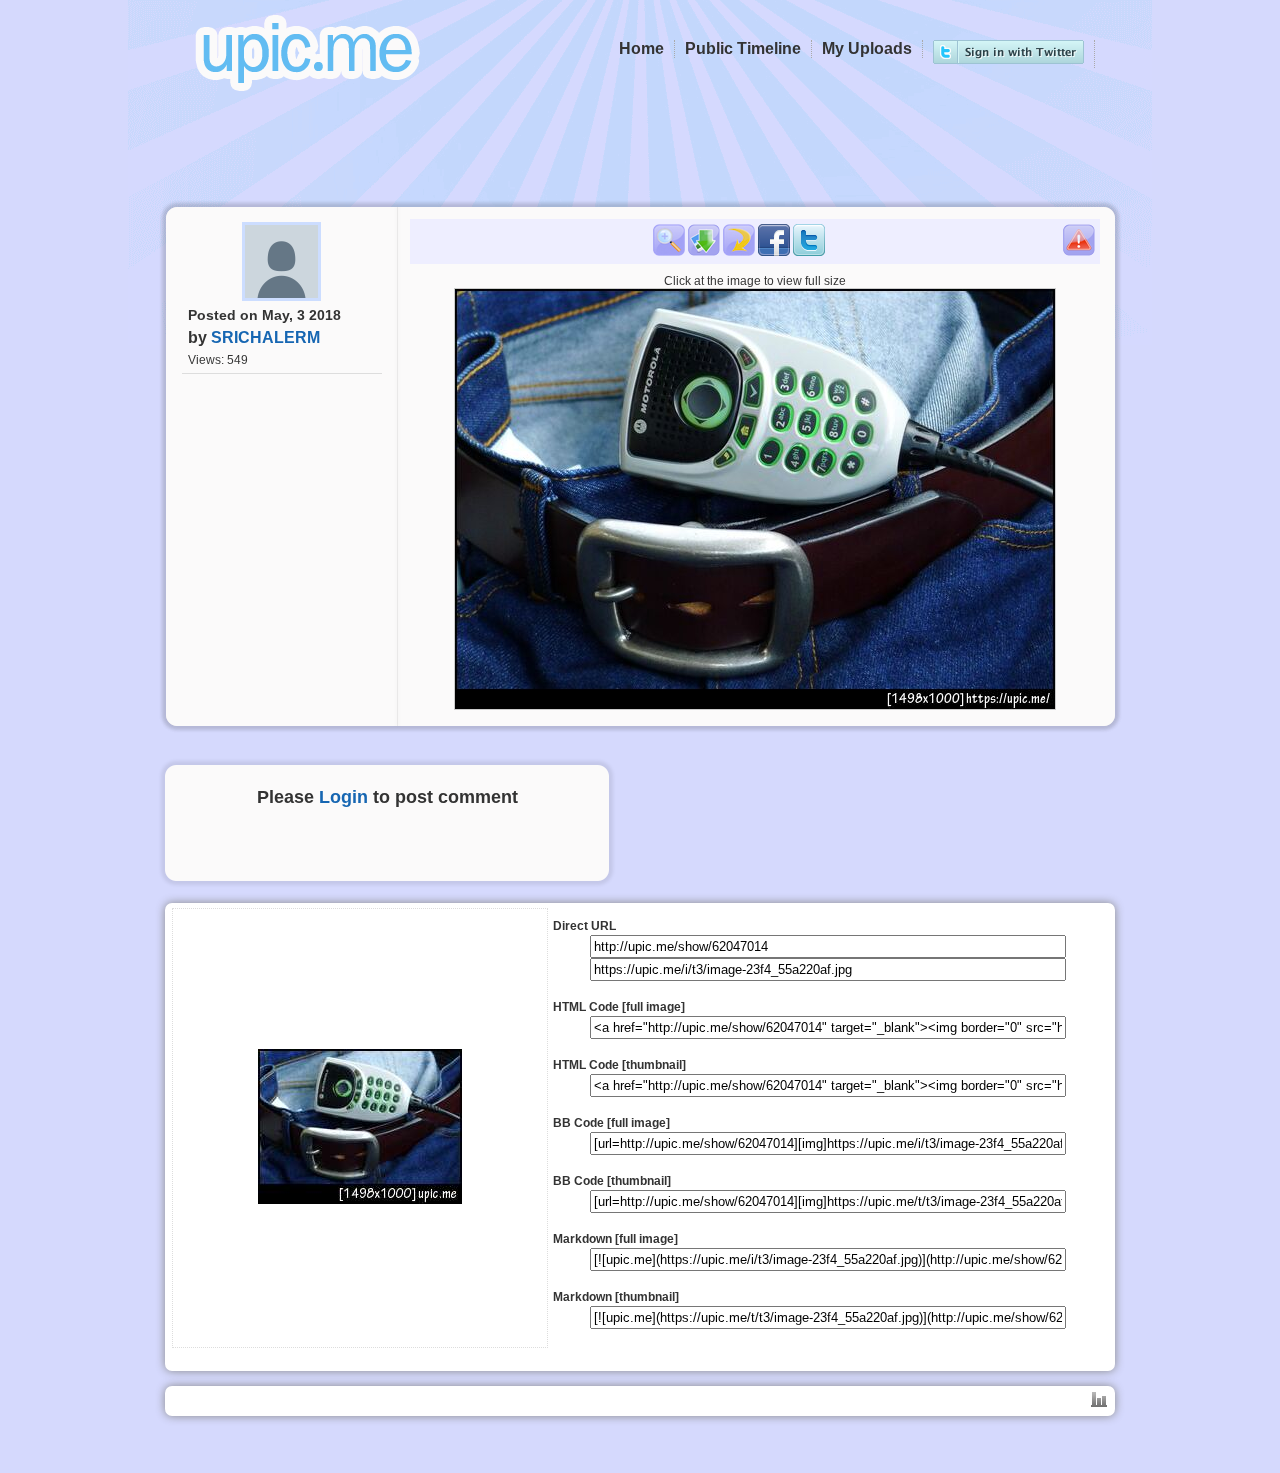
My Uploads (867, 48)
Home (641, 48)
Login (343, 797)
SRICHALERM (265, 337)
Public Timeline (743, 48)
